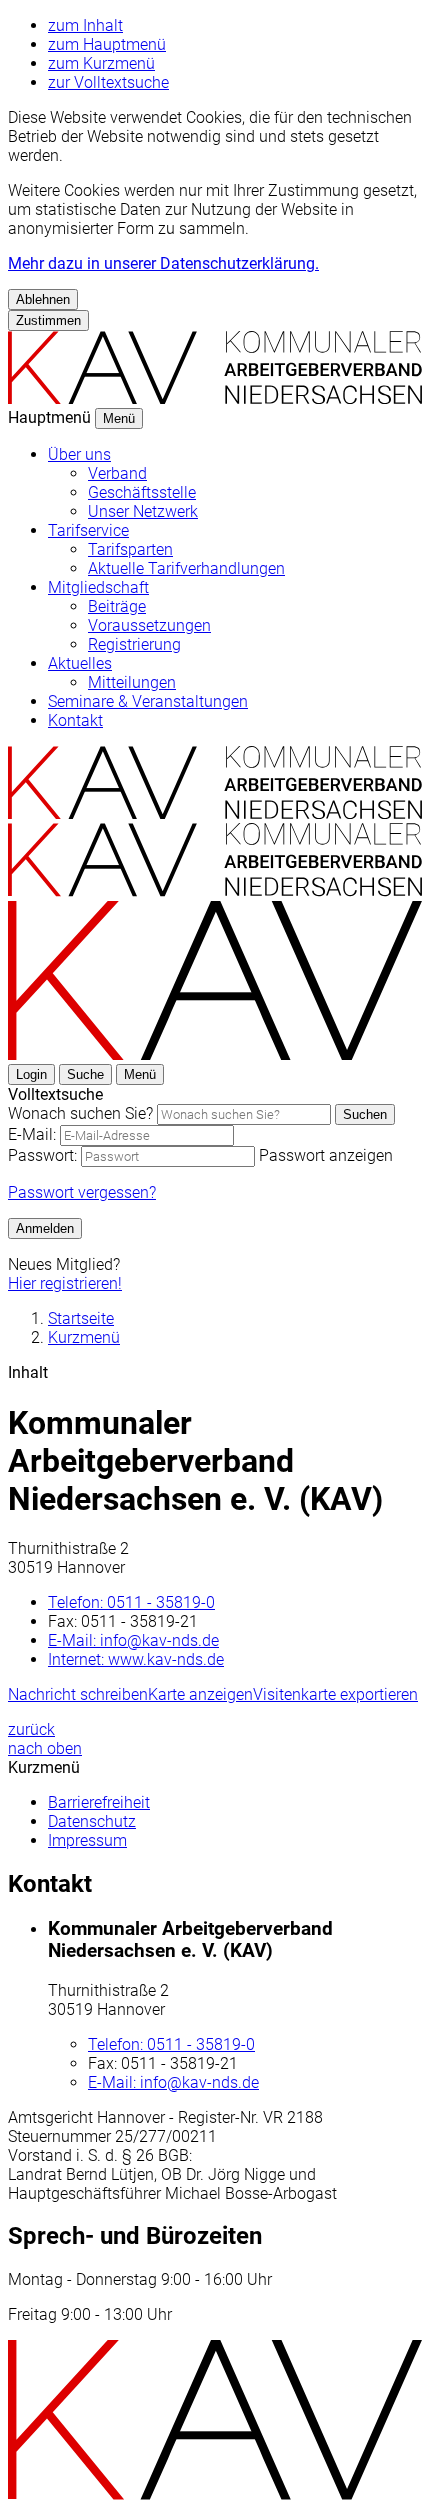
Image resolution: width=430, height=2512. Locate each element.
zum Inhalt (85, 25)
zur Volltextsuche (108, 82)
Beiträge (117, 606)
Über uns (79, 454)
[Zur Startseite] (215, 813)
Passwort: (42, 1155)
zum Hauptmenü (107, 44)
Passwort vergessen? (82, 1192)
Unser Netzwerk (143, 511)
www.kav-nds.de (136, 1659)
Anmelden (45, 1228)
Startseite (81, 1318)
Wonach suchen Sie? (80, 1113)
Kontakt (75, 720)
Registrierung (134, 644)
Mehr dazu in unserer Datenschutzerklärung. (163, 263)
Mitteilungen (132, 682)
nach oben (45, 1748)
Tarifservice (88, 530)
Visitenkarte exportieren (335, 1694)
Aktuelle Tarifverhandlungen (186, 568)
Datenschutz (92, 1821)
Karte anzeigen (200, 1694)
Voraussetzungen (149, 625)
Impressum (87, 1840)
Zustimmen (48, 320)
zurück (31, 1729)
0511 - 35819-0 (131, 1602)
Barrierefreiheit (99, 1802)
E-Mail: (32, 1134)
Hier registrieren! (65, 1283)
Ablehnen (43, 299)
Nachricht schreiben (78, 1694)
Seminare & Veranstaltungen (148, 701)
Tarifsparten (130, 549)
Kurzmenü (84, 1337)
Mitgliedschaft (98, 587)
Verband (117, 473)
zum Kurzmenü (101, 63)
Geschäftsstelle (142, 492)
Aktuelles (80, 663)
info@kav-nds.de (133, 1640)
